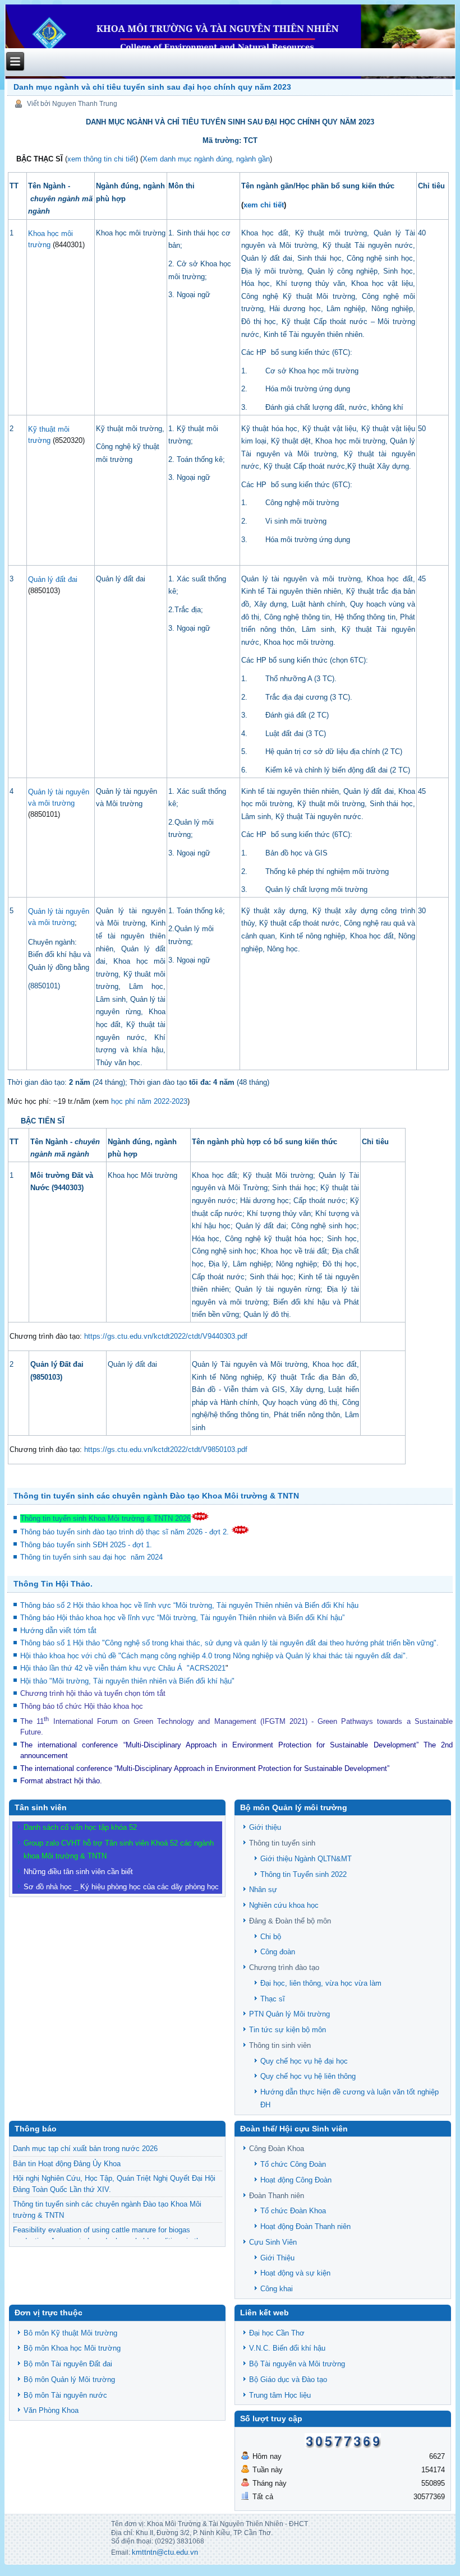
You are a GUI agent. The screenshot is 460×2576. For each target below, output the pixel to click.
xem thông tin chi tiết (102, 159)
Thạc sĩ (273, 1999)
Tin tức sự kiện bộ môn (287, 2030)
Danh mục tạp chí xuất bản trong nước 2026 (85, 2149)
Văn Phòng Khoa (51, 2410)
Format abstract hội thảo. (61, 1781)
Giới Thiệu (277, 2258)
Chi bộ (271, 1937)
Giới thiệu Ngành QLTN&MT (306, 1859)
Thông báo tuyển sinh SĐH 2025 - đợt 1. (87, 1545)
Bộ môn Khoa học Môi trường (72, 2348)
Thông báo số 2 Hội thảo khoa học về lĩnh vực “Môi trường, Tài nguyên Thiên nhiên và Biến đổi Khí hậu (189, 1605)
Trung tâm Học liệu (280, 2395)
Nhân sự (263, 1890)
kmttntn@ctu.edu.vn (165, 2552)
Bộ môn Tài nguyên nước (65, 2395)
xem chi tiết (264, 205)
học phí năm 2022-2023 (149, 1101)
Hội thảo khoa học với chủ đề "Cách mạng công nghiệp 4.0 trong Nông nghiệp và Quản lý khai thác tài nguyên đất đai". (214, 1656)
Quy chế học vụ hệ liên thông (308, 2076)
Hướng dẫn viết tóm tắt (61, 1631)
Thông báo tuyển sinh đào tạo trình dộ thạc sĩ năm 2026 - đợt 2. (126, 1532)
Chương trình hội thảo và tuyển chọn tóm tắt (94, 1693)
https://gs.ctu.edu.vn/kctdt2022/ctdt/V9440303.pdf (166, 1336)
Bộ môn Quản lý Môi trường (69, 2380)
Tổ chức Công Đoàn (293, 2164)
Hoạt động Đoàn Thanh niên (305, 2226)
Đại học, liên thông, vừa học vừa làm (321, 1983)
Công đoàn (278, 1952)
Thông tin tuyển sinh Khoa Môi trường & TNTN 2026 (105, 1518)
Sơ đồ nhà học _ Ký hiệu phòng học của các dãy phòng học (121, 1887)
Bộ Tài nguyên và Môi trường (297, 2364)
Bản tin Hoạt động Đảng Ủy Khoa (67, 2164)
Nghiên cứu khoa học (284, 1905)
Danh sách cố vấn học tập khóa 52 (80, 1827)
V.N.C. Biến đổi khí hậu (287, 2348)
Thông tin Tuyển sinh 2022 (303, 1874)
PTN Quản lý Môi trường (289, 2014)
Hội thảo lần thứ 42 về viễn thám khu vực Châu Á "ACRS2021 (123, 1668)
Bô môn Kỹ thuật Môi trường (70, 2333)
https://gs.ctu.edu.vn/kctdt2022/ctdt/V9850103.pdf (166, 1449)
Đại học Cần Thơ (277, 2333)
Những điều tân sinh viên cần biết (78, 1872)
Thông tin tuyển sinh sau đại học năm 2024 (93, 1557)
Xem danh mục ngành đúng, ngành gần (206, 159)
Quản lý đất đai (53, 579)
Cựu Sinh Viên (273, 2242)
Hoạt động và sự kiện (295, 2273)
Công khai (277, 2289)
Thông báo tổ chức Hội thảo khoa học (82, 1706)
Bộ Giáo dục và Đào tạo (288, 2380)
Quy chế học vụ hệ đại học (304, 2061)
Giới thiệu (265, 1827)
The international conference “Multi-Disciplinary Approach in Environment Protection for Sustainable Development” (219, 1745)
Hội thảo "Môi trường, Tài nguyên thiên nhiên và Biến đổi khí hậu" (127, 1681)
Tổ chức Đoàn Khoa (293, 2211)
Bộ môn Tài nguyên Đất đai (68, 2364)
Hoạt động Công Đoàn (296, 2180)
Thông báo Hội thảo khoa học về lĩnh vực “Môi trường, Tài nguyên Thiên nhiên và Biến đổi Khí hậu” (183, 1618)
